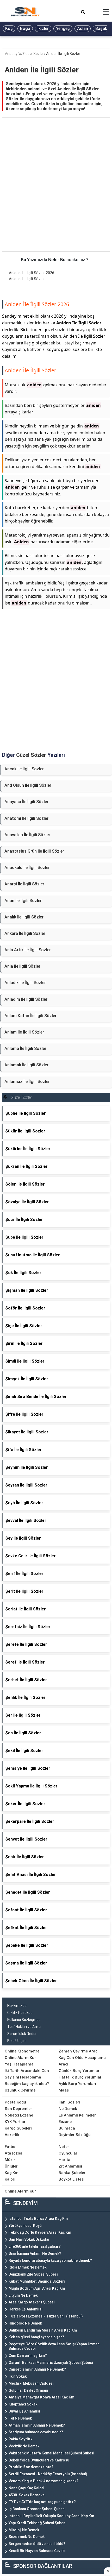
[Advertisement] (56, 193)
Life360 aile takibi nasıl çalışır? (35, 2246)
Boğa (25, 29)
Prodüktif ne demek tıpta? (31, 2467)
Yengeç (63, 29)
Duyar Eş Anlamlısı (24, 2411)
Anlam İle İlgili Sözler (24, 1032)
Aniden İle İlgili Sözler (63, 54)
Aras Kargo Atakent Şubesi (32, 2302)
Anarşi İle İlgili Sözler (24, 884)
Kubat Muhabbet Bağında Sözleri (37, 2281)
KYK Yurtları (16, 2122)
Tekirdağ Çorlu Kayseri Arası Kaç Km (40, 2232)
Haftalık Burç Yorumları (81, 2077)
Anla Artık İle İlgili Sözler (28, 950)
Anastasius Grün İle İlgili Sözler (34, 851)
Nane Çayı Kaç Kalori (26, 2488)
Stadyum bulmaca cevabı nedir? (36, 2432)
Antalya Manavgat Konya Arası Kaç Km (41, 2397)
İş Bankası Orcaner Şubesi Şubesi (37, 2509)
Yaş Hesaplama (19, 2064)
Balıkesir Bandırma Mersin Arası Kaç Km (43, 2330)
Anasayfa (13, 54)
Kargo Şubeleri (18, 2128)
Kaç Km (12, 2173)
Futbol (11, 2147)
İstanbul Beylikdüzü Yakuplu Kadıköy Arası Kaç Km (51, 2516)
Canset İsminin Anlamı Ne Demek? (37, 2369)
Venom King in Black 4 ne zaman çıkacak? (43, 2481)
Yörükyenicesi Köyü (25, 2226)
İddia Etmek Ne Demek (27, 2267)
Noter (64, 2147)
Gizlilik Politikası (20, 2013)
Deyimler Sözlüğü (75, 2135)
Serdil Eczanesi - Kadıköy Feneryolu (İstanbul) (48, 2474)
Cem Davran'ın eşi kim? (28, 2355)
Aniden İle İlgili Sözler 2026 (32, 273)
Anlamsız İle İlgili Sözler (27, 1082)
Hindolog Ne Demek (25, 2323)
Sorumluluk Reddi (22, 2034)
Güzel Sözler (34, 54)
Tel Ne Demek (20, 2418)
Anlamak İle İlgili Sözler (26, 1065)
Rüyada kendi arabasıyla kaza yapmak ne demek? (50, 2260)
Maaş (64, 2090)
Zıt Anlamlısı (70, 2166)
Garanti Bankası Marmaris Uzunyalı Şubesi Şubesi (51, 2363)
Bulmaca (67, 2128)
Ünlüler (11, 2166)
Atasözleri (14, 2153)
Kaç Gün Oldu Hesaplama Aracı (82, 2061)
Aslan (83, 29)
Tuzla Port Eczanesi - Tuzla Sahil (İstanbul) (46, 2316)
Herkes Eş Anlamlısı (26, 2309)
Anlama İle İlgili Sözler (25, 1048)
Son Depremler (18, 2109)
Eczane (65, 2122)
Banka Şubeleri (73, 2173)
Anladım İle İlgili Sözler (26, 999)
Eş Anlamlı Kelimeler (77, 2115)
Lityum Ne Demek (23, 2295)
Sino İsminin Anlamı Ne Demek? (35, 2253)
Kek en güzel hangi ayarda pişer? (36, 2337)
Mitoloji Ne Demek (24, 2530)
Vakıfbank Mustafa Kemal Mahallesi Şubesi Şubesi (51, 2453)
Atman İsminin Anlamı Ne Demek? (37, 2425)
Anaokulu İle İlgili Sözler (27, 868)
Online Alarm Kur (20, 2058)
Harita (64, 2160)
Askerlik (12, 2135)
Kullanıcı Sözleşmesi (24, 2020)
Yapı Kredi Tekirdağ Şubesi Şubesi (37, 2523)
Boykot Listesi (71, 2179)
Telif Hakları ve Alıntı (24, 2027)
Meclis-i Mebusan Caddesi (31, 2383)
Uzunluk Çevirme (20, 2090)
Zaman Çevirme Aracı (79, 2051)
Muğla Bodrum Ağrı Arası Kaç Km (37, 2288)
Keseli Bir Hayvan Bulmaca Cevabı (37, 2551)
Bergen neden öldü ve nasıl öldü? (37, 2544)
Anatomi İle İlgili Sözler (26, 818)
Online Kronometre (22, 2051)
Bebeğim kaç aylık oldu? (27, 2084)
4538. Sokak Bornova (27, 2495)
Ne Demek (68, 2109)
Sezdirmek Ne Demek (27, 2537)
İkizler (43, 29)
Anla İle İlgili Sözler (22, 966)
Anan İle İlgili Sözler (23, 901)
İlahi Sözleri (69, 2102)
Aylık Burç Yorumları (77, 2084)
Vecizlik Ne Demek (24, 2446)
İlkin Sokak (18, 2376)
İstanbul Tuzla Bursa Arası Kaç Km (38, 2219)
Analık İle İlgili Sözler (24, 917)
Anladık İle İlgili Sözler (25, 983)
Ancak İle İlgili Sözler (24, 769)
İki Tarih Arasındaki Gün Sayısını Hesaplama (27, 2074)
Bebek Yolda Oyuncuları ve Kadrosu (39, 2460)
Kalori (10, 2179)
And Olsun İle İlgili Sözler (28, 785)
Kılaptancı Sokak (23, 2404)
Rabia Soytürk (20, 2439)
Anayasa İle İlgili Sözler (26, 802)
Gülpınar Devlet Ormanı (28, 2390)
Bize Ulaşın (16, 2041)
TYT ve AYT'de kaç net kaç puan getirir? (42, 2502)
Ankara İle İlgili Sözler (25, 933)
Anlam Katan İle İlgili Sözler (30, 1016)
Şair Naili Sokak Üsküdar (29, 2239)
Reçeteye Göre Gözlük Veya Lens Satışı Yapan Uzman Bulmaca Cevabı (54, 2346)
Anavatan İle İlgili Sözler (27, 835)
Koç (9, 29)
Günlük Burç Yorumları (80, 2071)
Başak (101, 29)
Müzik (10, 2160)
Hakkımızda (17, 2006)
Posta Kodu (15, 2102)
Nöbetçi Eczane (19, 2115)
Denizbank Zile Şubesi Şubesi (33, 2274)
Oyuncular (68, 2153)
